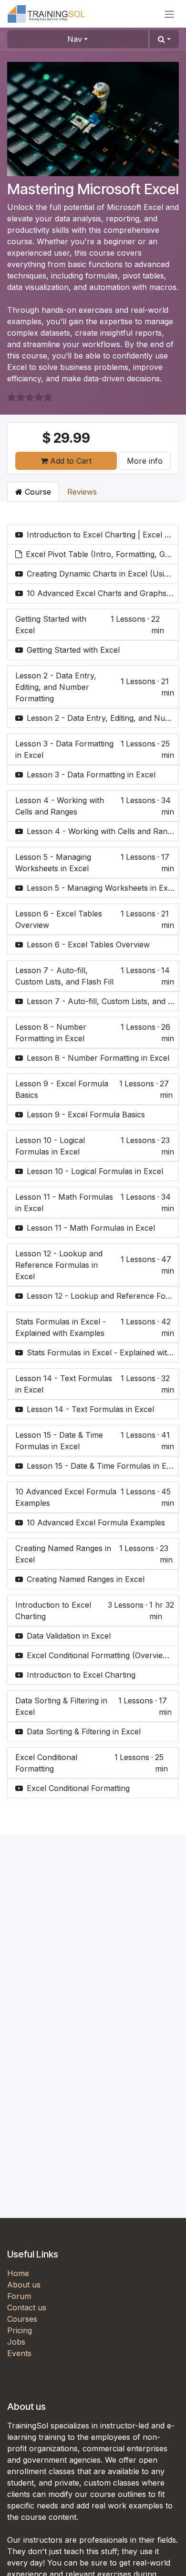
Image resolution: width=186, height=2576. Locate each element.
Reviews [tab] (82, 492)
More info (145, 461)
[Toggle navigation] (169, 14)
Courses (22, 2319)
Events (19, 2353)
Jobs (16, 2342)
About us (24, 2285)
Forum (19, 2296)
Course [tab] (37, 492)
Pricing (20, 2330)
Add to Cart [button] (70, 461)
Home (18, 2273)
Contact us (27, 2307)
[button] (164, 39)
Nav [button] (75, 39)
